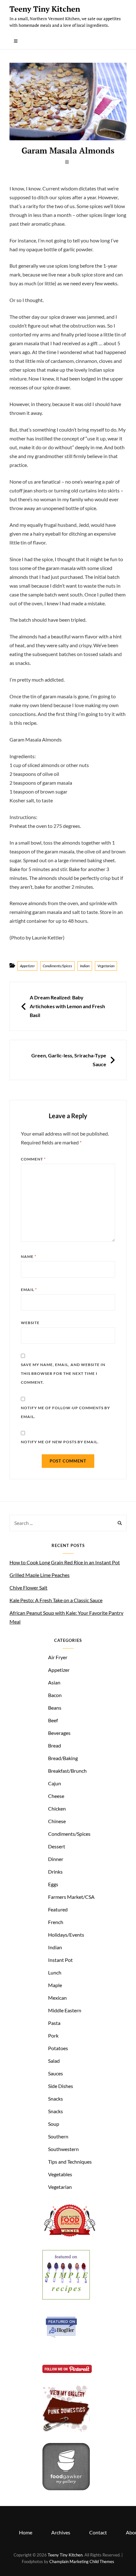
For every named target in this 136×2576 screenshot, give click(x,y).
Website (30, 1323)
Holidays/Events (66, 1935)
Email (29, 1290)
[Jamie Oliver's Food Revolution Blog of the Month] (69, 2237)
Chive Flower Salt (28, 1587)
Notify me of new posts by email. (60, 1442)
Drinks (55, 1872)
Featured (58, 1909)
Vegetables (60, 2174)
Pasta (54, 2023)
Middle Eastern (65, 2010)
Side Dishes (61, 2086)
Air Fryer (58, 1657)
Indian (85, 966)
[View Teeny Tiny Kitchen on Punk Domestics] (66, 2430)
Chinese (57, 1821)
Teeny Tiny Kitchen (45, 9)
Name (29, 1256)
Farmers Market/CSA (71, 1897)
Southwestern (63, 2149)
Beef (53, 1720)
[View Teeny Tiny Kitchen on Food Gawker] (66, 2488)
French (56, 1922)
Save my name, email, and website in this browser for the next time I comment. (63, 1373)
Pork (53, 2035)
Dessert (57, 1846)
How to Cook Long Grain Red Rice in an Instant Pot (65, 1562)
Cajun (55, 1783)
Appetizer (27, 966)
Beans (55, 1708)
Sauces (56, 2073)
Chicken (57, 1808)
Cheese (56, 1796)
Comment (33, 1159)
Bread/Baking (63, 1758)
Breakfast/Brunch (67, 1771)
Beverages (59, 1733)
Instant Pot (60, 1960)
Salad (54, 2061)
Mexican (57, 1998)
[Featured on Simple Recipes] (66, 2297)
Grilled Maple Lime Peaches (40, 1575)
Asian (54, 1682)
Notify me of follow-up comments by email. (65, 1412)
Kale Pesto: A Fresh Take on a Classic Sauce (56, 1600)
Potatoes (58, 2048)
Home (26, 2532)
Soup (54, 2124)
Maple (55, 1985)
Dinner (56, 1859)
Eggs (53, 1884)
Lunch (55, 1972)
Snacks (56, 2099)
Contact (98, 2532)
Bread (55, 1745)
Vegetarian (106, 966)
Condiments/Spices (57, 966)
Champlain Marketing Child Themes (82, 2561)
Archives (61, 2532)
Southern (58, 2136)
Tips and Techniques (70, 2162)
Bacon (55, 1695)
